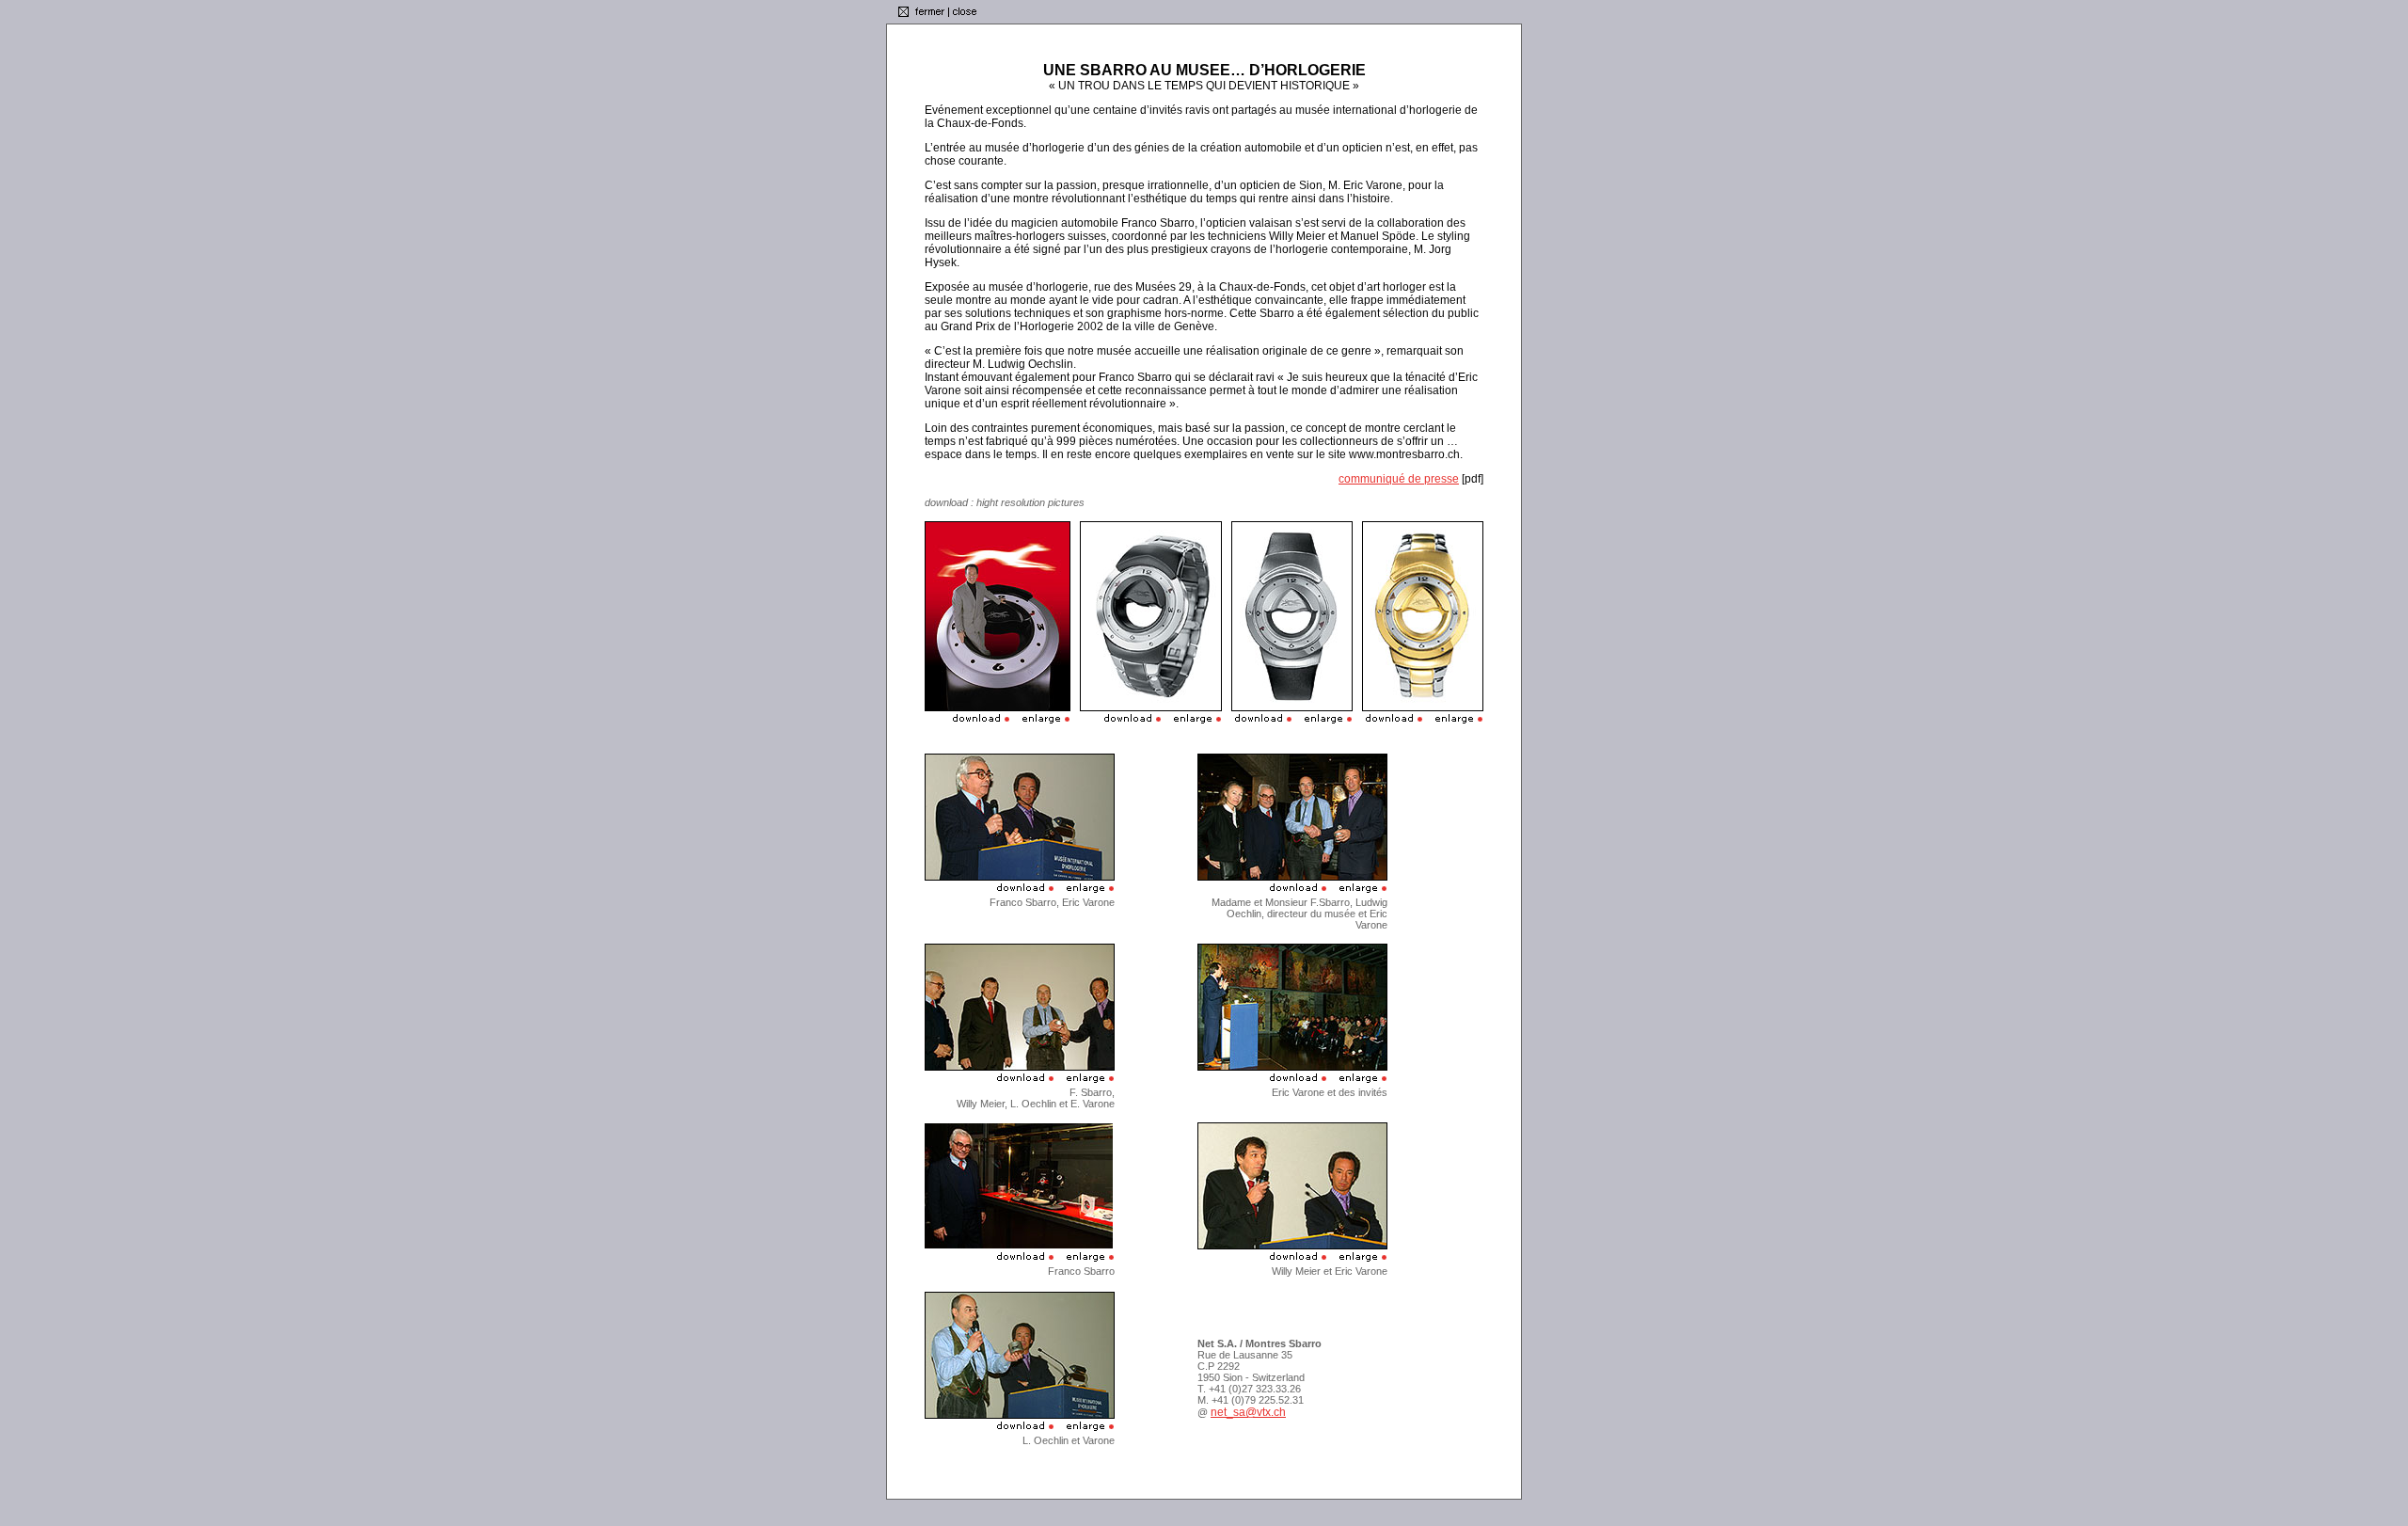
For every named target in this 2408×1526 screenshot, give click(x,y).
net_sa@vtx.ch (1248, 1412)
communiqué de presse (1399, 479)
